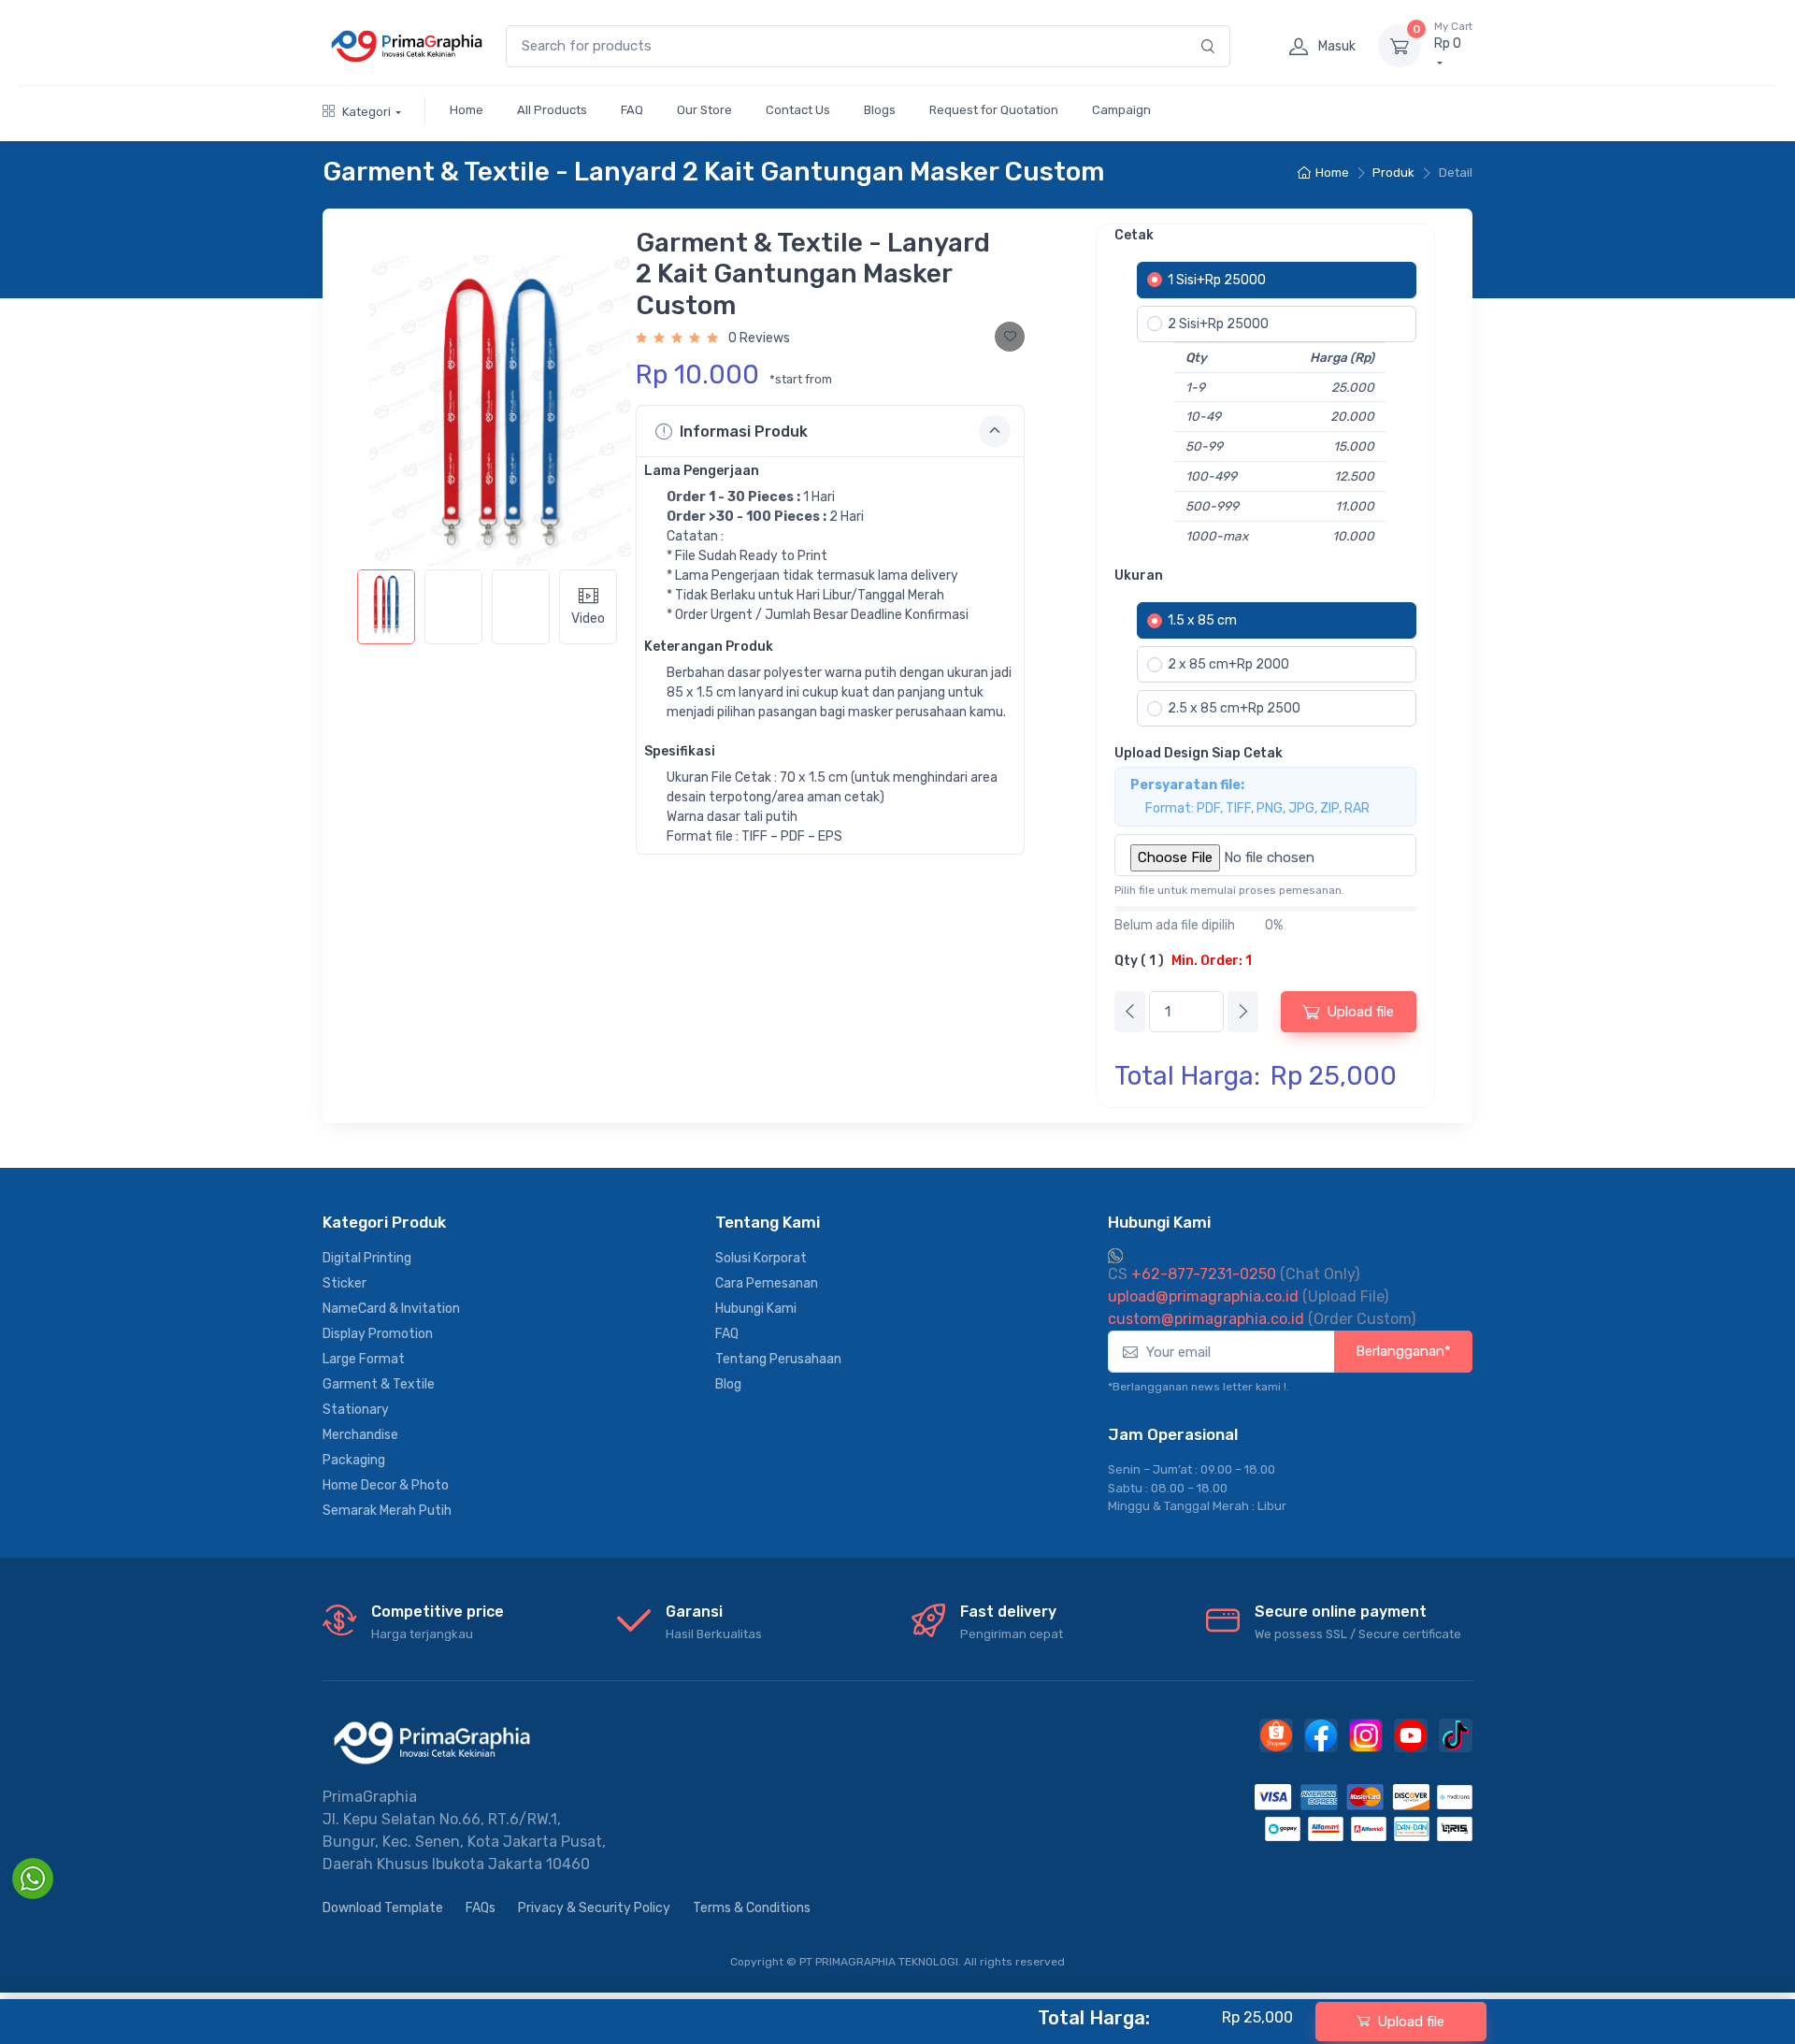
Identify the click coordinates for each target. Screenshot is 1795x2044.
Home (467, 110)
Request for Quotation (994, 110)
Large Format (364, 1359)
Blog (728, 1384)
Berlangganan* (1403, 1351)
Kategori (366, 112)
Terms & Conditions (752, 1908)
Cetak (1134, 235)
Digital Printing (367, 1258)
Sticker (345, 1283)
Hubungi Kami (756, 1309)
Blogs (880, 110)
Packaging (354, 1460)
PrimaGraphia (370, 1797)
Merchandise (360, 1435)
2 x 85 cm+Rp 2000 (1228, 664)
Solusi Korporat (761, 1258)
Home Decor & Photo (386, 1485)
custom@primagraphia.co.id (1206, 1319)
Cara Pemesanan (767, 1283)
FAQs (481, 1908)
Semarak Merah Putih (387, 1511)
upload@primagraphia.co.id (1203, 1296)
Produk (1393, 173)
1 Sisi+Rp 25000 (1217, 280)
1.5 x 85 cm (1202, 620)
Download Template (383, 1908)
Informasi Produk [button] (744, 432)
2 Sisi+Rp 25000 (1218, 324)
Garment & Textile (379, 1384)
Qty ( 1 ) (1183, 961)
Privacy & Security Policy (594, 1908)
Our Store (704, 110)
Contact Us (798, 110)
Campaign (1121, 110)
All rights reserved (1014, 1962)
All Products (552, 110)
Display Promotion (378, 1334)
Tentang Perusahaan (778, 1359)
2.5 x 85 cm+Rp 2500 (1234, 708)
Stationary (356, 1410)
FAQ (632, 110)
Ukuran (1139, 576)
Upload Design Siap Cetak (1199, 753)
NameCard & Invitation (391, 1309)
